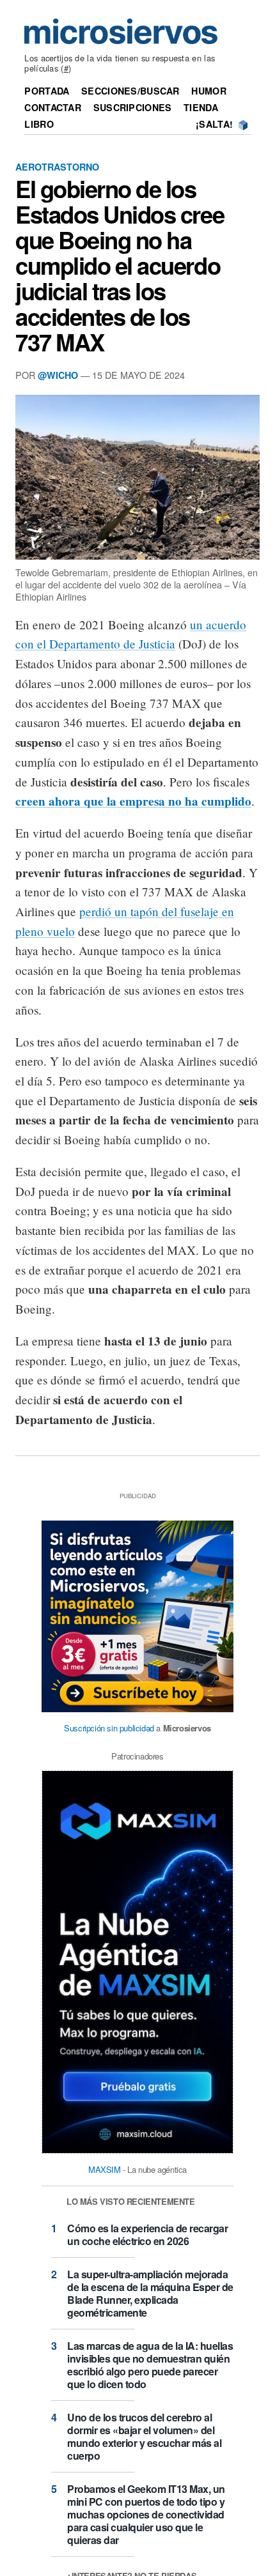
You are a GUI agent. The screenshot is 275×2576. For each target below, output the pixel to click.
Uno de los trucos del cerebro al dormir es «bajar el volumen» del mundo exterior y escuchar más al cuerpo (144, 2436)
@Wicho (58, 375)
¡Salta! (214, 124)
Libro (39, 124)
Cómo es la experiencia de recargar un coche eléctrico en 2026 (147, 2235)
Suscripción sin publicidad (109, 1728)
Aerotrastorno (57, 167)
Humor (208, 91)
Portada (47, 91)
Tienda (201, 107)
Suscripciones (133, 107)
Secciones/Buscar (130, 91)
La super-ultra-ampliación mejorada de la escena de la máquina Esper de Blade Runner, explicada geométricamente (150, 2293)
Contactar (53, 107)
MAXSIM (105, 2169)
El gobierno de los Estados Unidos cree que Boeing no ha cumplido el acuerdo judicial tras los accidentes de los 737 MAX (120, 265)
